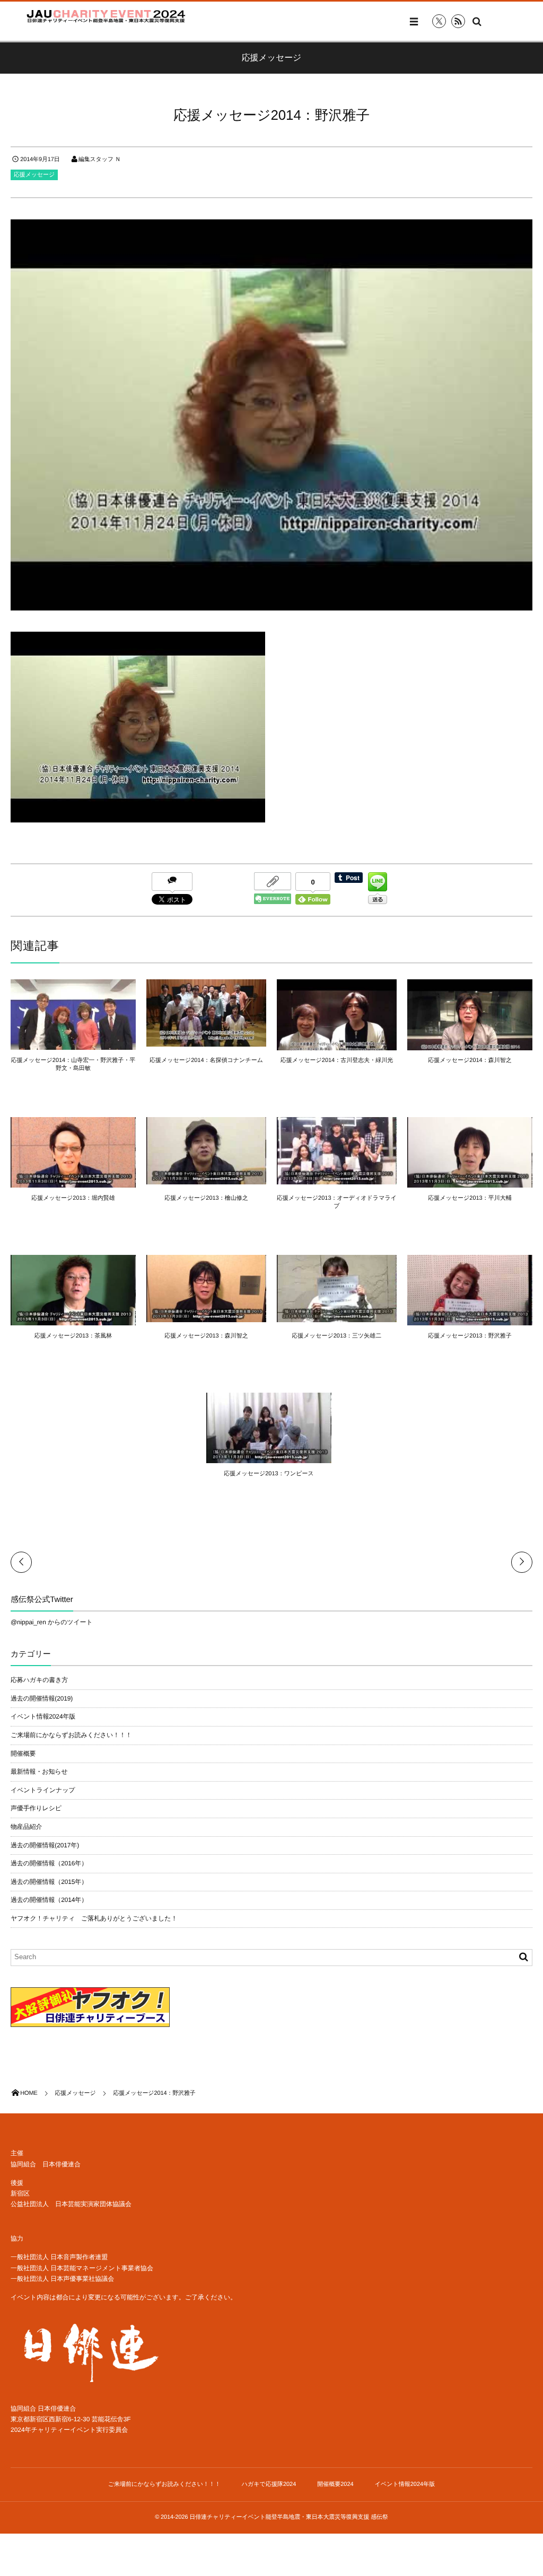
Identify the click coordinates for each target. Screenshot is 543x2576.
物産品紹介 (26, 1827)
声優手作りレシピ (36, 1808)
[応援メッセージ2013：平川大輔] (470, 1183)
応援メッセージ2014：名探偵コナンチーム (206, 1060)
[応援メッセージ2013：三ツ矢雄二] (337, 1317)
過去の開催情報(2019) (42, 1698)
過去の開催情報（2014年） (49, 1900)
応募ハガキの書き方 (39, 1680)
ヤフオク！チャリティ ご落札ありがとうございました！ (94, 1918)
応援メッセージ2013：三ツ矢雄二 (337, 1336)
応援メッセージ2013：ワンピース (269, 1474)
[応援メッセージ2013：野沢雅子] (470, 1321)
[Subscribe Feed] (458, 21)
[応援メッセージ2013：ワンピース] (269, 1458)
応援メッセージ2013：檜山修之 (206, 1198)
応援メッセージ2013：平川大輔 (470, 1198)
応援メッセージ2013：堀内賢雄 (73, 1198)
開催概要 (23, 1754)
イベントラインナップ (43, 1790)
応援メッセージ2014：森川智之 (470, 1060)
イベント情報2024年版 (43, 1716)
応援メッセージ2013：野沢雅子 (470, 1336)
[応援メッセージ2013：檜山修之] (206, 1180)
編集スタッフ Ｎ (100, 160)
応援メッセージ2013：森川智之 (206, 1336)
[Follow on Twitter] (439, 21)
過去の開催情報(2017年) (45, 1845)
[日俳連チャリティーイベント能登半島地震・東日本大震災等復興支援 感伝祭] (106, 16)
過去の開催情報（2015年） (49, 1882)
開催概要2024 (335, 2484)
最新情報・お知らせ (39, 1772)
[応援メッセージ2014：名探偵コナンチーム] (206, 1042)
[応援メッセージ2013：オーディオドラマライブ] (337, 1180)
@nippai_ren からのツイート (52, 1622)
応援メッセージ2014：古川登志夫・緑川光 (337, 1060)
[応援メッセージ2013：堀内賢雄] (73, 1183)
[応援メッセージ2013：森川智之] (206, 1317)
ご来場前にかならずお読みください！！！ (71, 1735)
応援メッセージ (34, 175)
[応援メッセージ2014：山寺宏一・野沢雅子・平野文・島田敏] (73, 1045)
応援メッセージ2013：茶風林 (73, 1336)
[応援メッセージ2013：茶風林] (73, 1321)
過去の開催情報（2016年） (49, 1863)
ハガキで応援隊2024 (269, 2484)
